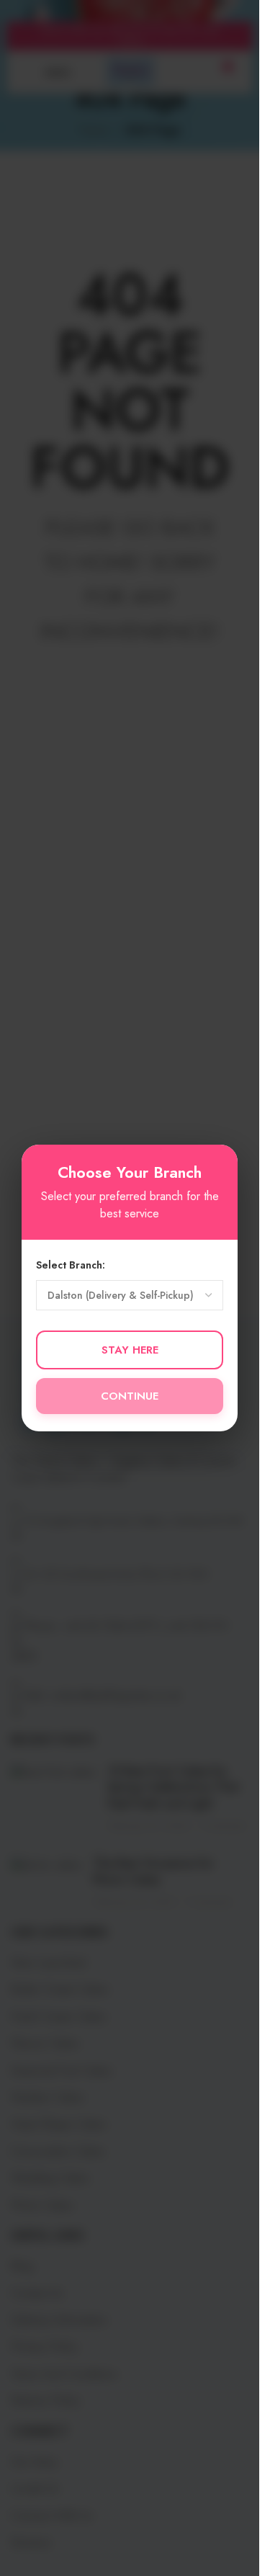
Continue (130, 1396)
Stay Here (130, 1350)
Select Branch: (71, 1265)
